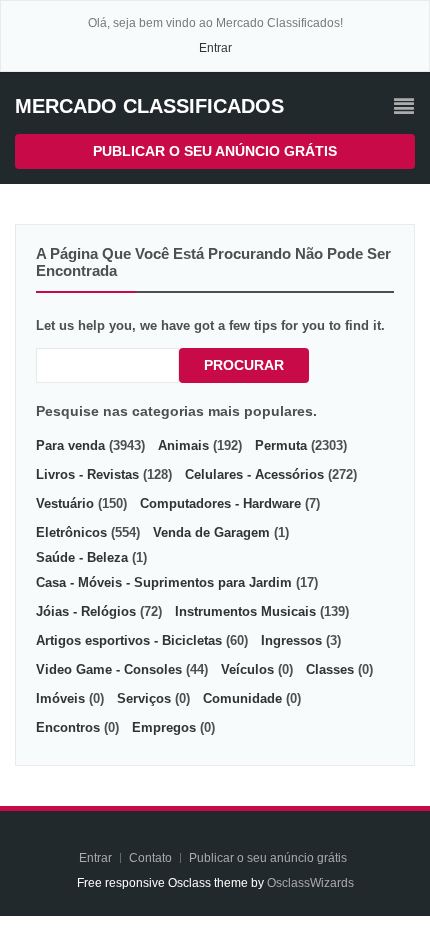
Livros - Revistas (87, 474)
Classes (330, 669)
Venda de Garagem (211, 532)
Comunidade (242, 698)
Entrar (215, 48)
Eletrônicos (71, 532)
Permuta (281, 445)
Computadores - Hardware (220, 503)
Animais (183, 445)
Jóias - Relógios (86, 611)
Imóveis (60, 698)
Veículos (247, 669)
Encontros (68, 727)
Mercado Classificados (149, 106)
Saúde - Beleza (82, 557)
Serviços (144, 698)
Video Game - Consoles (109, 669)
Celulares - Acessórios (254, 474)
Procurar (244, 365)
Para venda (70, 445)
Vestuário (65, 503)
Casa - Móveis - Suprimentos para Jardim (164, 582)
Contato (152, 858)
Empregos (164, 727)
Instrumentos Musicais (245, 611)
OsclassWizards (310, 883)
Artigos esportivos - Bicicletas (129, 640)
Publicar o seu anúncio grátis (215, 151)
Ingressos (291, 640)
